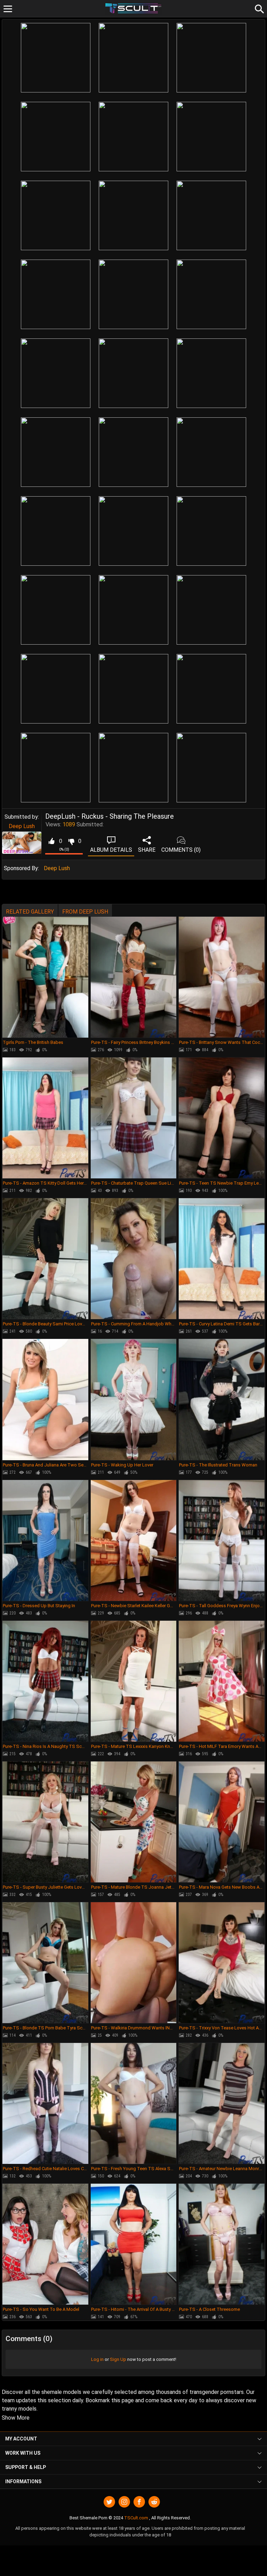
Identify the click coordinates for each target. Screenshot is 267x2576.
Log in (97, 2359)
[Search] (258, 8)
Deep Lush (22, 826)
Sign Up (118, 2359)
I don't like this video (71, 841)
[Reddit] (154, 2502)
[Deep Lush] (22, 843)
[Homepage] (134, 9)
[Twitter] (109, 2502)
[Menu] (8, 9)
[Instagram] (124, 2502)
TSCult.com (136, 2518)
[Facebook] (139, 2502)
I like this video (51, 841)
